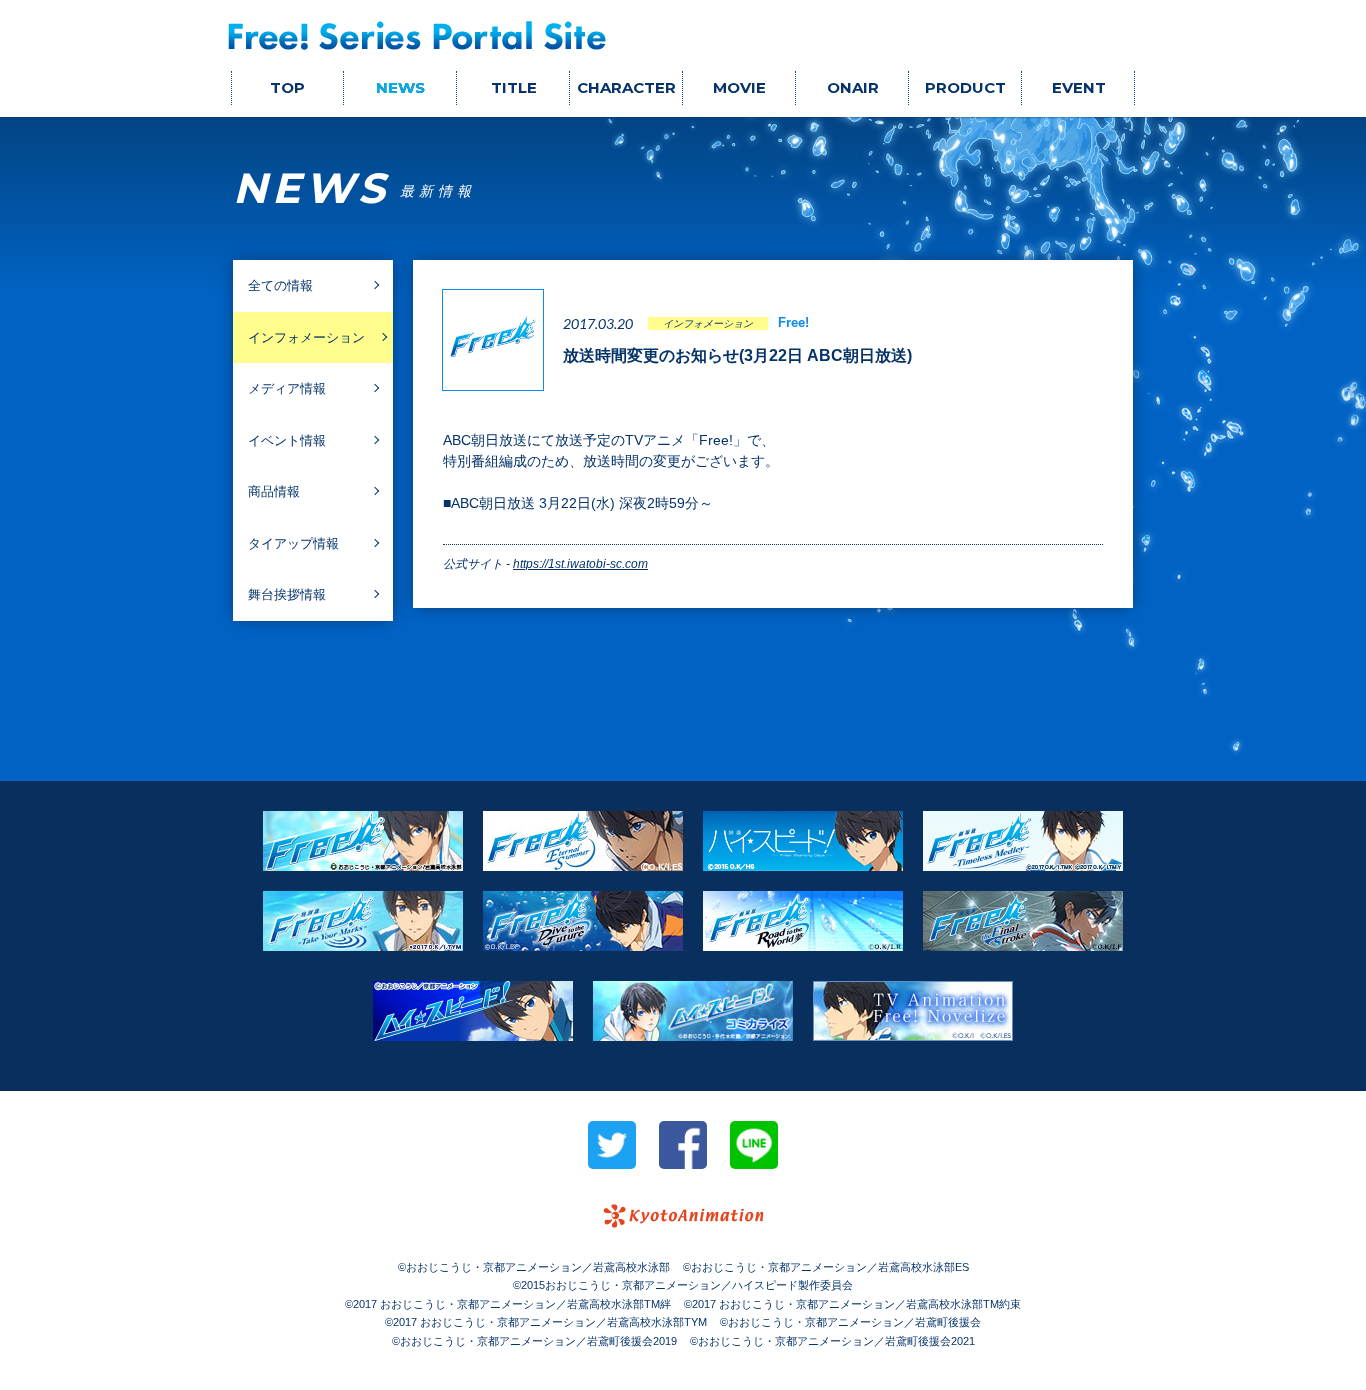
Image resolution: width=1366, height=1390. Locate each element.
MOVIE (739, 87)
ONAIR (853, 87)
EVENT (1079, 87)
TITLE (514, 87)
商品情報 (274, 491)
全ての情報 (280, 285)
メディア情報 (287, 388)
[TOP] (417, 35)
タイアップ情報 (293, 543)
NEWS (400, 87)
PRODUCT (965, 87)
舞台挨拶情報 (287, 594)
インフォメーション (306, 337)
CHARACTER (626, 87)
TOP (287, 87)
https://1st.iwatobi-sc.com (580, 564)
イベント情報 (287, 440)
